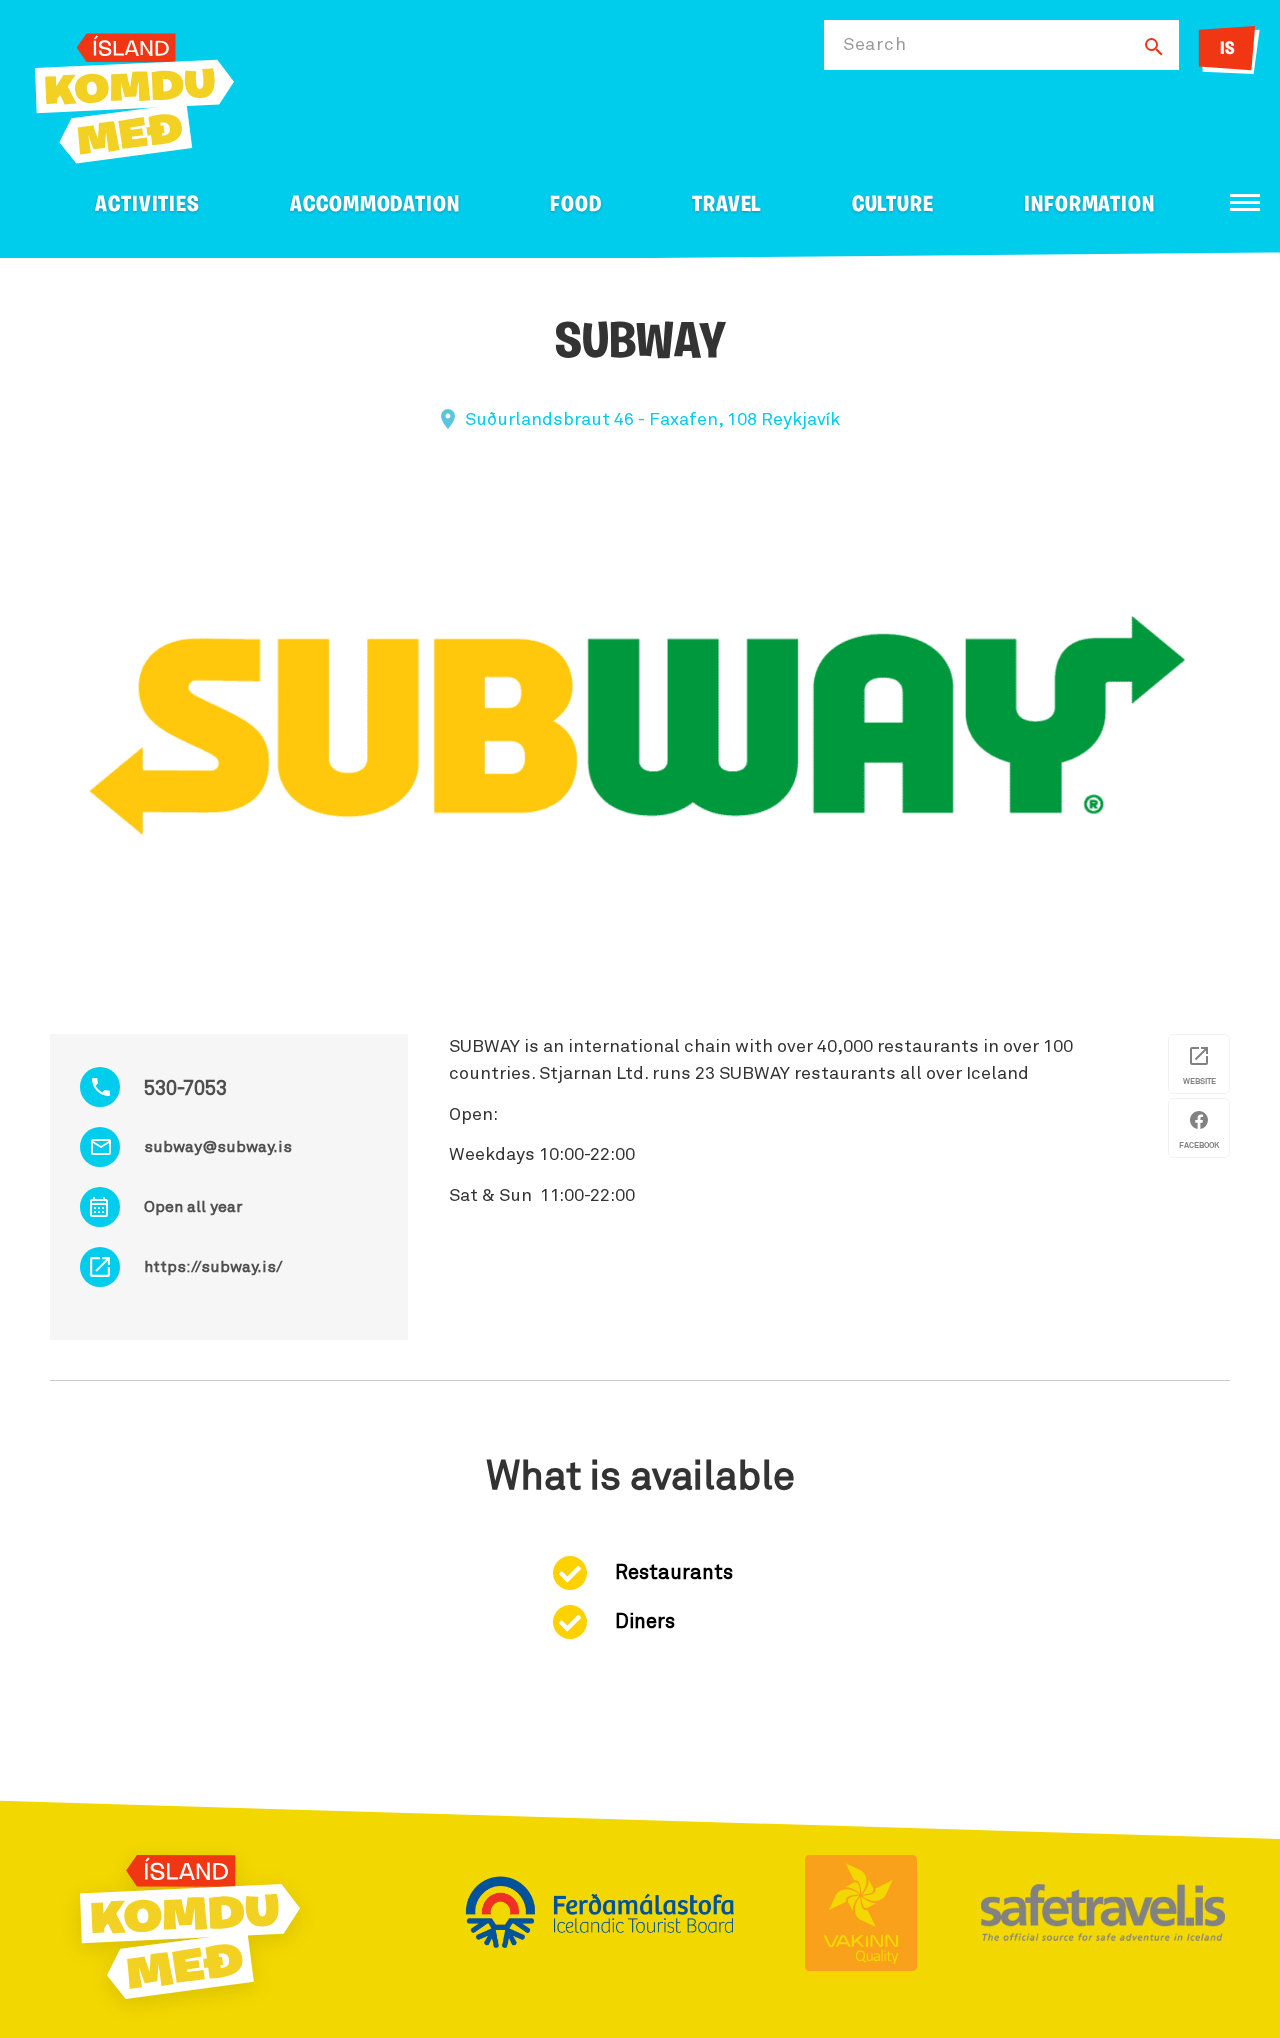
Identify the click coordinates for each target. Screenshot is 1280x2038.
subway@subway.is (218, 1147)
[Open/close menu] (1245, 202)
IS (1227, 50)
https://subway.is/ (213, 1267)
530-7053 (185, 1089)
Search (874, 45)
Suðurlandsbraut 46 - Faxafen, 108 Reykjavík (652, 420)
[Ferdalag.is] (134, 94)
